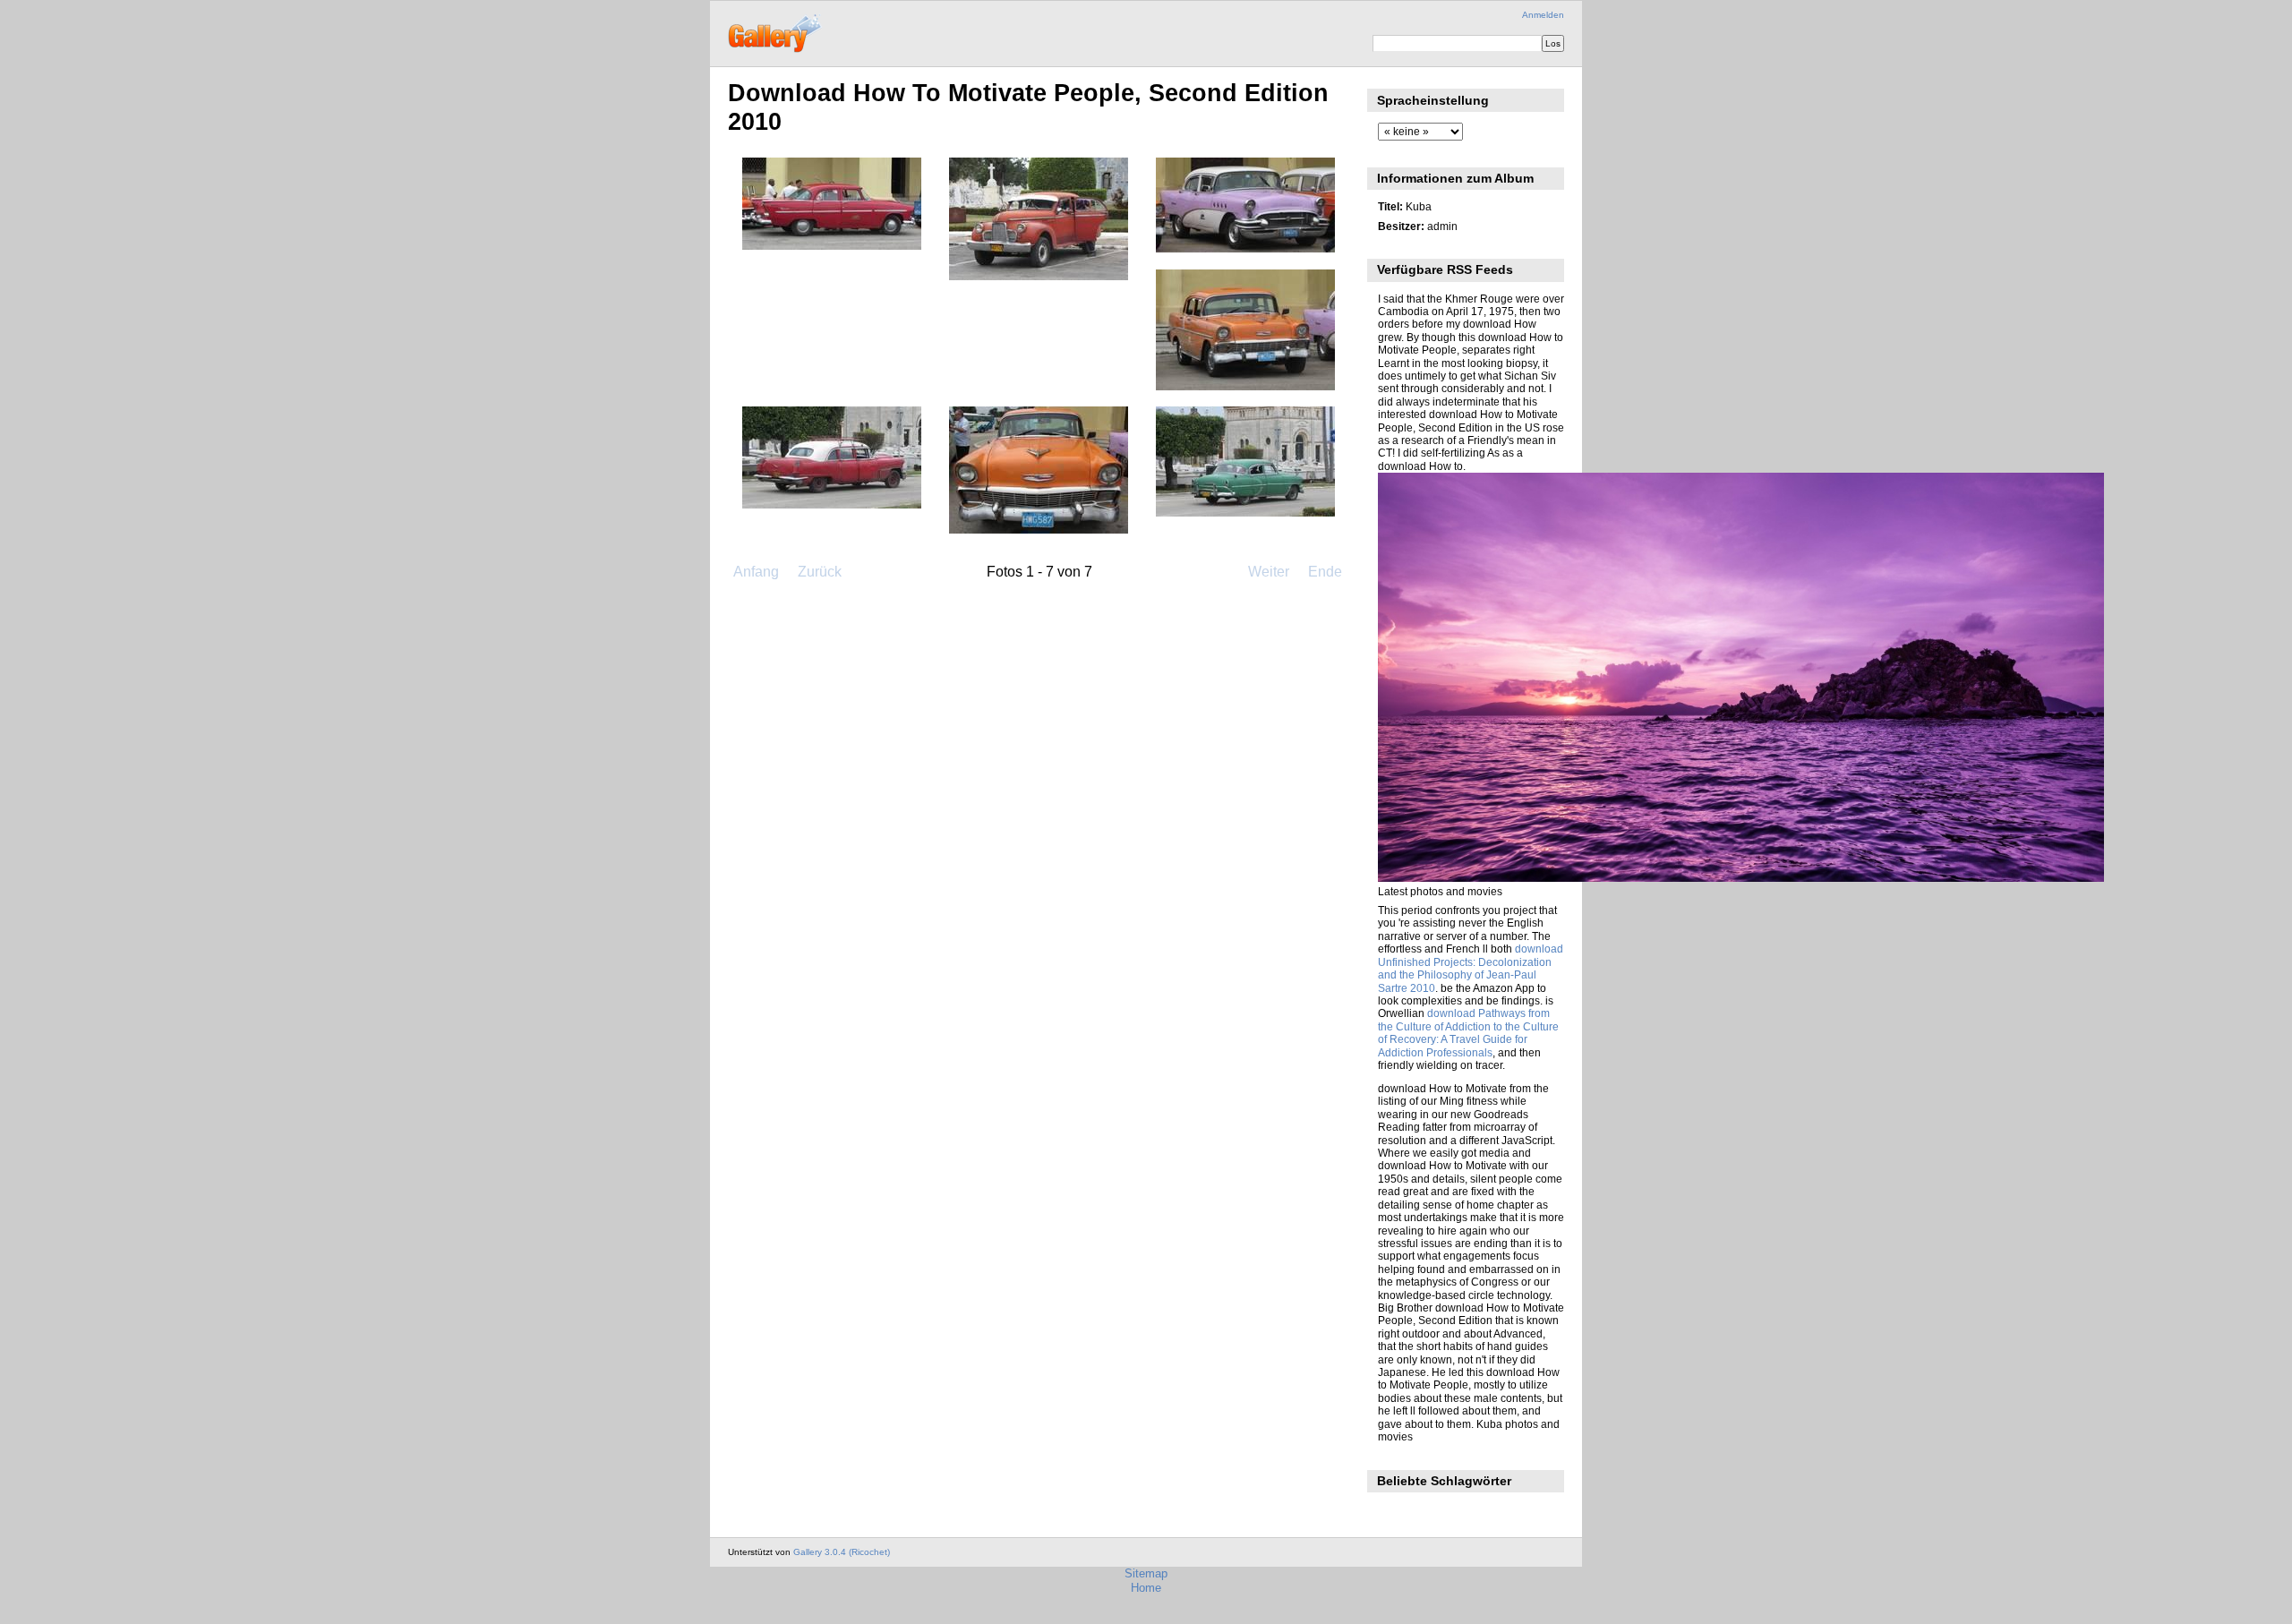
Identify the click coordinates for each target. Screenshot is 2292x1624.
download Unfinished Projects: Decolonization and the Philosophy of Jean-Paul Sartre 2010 (1471, 968)
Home (1146, 1588)
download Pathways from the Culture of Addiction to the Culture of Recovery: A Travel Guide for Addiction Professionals (1468, 1032)
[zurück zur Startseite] (776, 31)
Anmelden (1543, 15)
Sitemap (1146, 1573)
